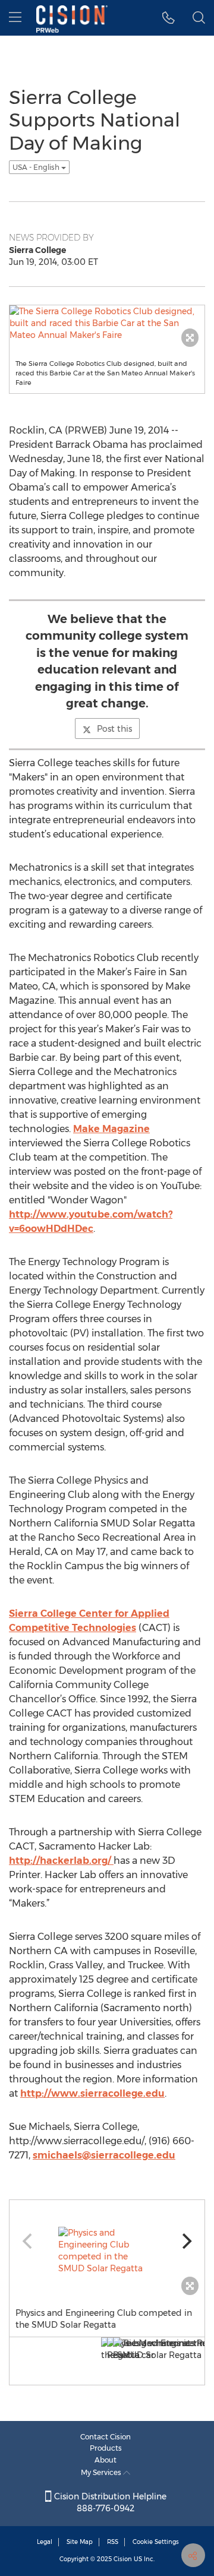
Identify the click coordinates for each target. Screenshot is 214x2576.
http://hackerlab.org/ (61, 1861)
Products (106, 2448)
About (106, 2460)
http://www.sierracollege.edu (92, 2093)
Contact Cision (106, 2437)
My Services (102, 2472)
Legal (45, 2542)
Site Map (80, 2542)
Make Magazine (111, 1129)
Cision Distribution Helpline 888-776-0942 (109, 2502)
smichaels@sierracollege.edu (104, 2155)
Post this (114, 729)
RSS (113, 2542)
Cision (123, 2559)
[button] (169, 18)
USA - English (37, 167)
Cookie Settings (156, 2542)
